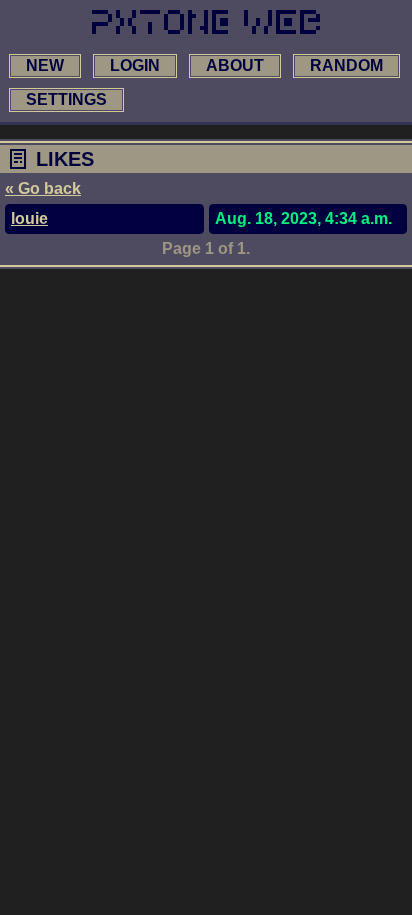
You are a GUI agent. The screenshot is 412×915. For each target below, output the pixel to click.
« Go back (43, 188)
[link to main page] (206, 22)
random (346, 65)
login (135, 65)
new (45, 65)
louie (29, 218)
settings (66, 99)
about (235, 65)
